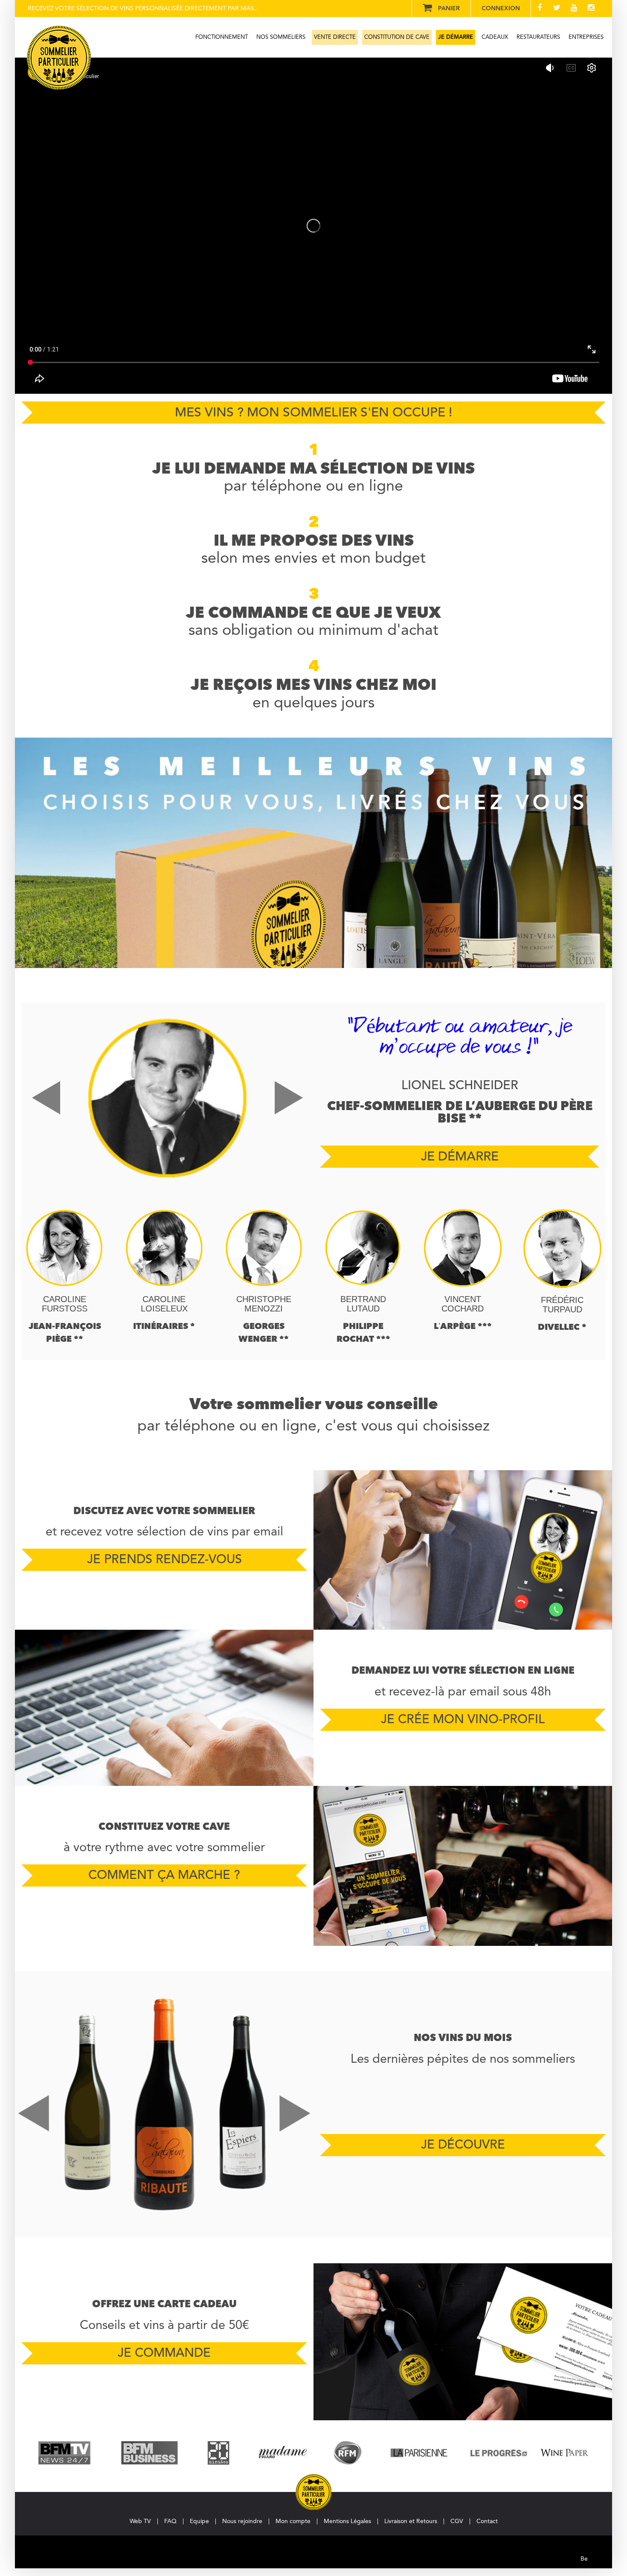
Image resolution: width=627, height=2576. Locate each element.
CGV (457, 2521)
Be (579, 2550)
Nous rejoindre (242, 2521)
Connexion (501, 9)
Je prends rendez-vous (164, 1560)
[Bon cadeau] (463, 2342)
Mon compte (293, 2521)
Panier (449, 9)
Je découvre (463, 2145)
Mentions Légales (347, 2521)
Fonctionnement (222, 37)
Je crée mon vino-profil (463, 1720)
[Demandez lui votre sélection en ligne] (164, 1708)
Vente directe (335, 37)
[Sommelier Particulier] (59, 58)
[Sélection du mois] (164, 2105)
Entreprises (586, 37)
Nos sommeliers (281, 37)
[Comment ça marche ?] (463, 1866)
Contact (487, 2521)
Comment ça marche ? (164, 1876)
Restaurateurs (538, 37)
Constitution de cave (397, 37)
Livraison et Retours (411, 2521)
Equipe (199, 2521)
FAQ (170, 2521)
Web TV (140, 2521)
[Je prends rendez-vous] (463, 1550)
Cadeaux (495, 37)
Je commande (164, 2354)
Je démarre (456, 37)
